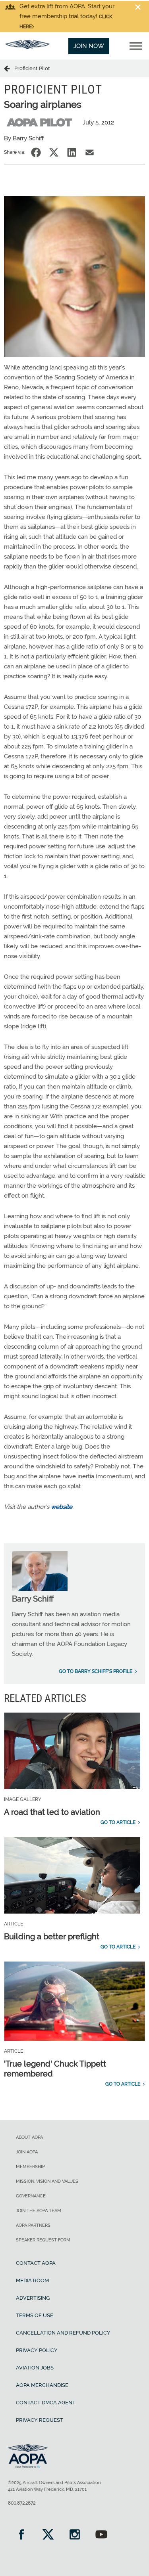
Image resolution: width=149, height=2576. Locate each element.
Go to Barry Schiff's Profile (96, 1671)
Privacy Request (40, 2420)
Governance (31, 2196)
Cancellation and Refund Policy (63, 2333)
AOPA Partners (33, 2225)
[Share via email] (90, 152)
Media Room (32, 2280)
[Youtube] (101, 2535)
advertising (33, 2298)
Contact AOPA (36, 2263)
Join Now (89, 46)
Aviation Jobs (35, 2368)
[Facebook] (21, 2535)
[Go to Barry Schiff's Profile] (40, 1589)
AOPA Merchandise (42, 2385)
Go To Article (118, 1822)
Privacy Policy (37, 2350)
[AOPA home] (27, 47)
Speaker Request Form (43, 2240)
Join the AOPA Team (39, 2211)
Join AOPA (27, 2152)
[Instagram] (74, 2535)
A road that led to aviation (52, 1812)
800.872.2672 (22, 2503)
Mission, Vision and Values (47, 2181)
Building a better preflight (52, 1937)
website (62, 1507)
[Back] (9, 68)
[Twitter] (48, 2535)
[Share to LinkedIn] (72, 152)
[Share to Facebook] (36, 152)
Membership (30, 2167)
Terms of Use (35, 2315)
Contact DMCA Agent (46, 2403)
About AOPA (29, 2137)
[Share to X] (54, 152)
